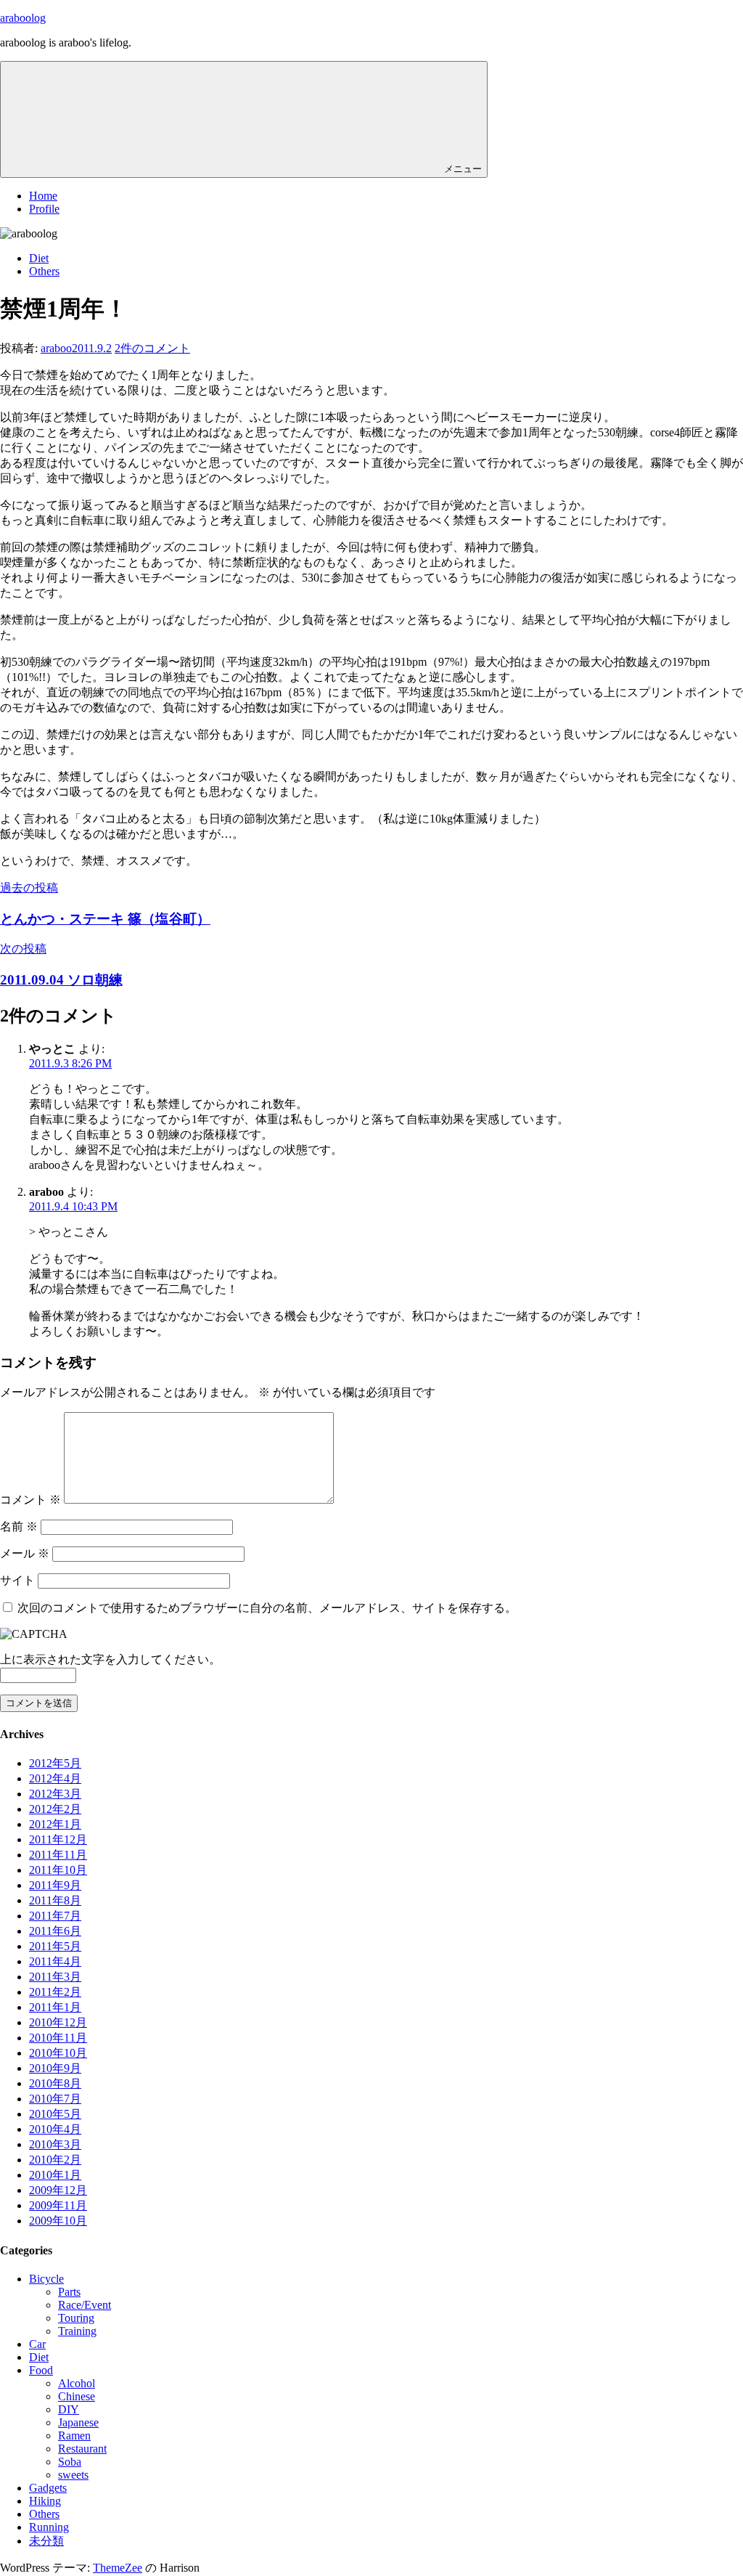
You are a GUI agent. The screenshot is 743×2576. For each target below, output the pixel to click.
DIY (69, 2409)
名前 (19, 1527)
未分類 (46, 2541)
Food (41, 2370)
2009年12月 (58, 2190)
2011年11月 (58, 1855)
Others (44, 271)
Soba (70, 2462)
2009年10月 (58, 2221)
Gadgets (48, 2488)
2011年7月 (55, 1916)
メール (25, 1553)
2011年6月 (55, 1931)
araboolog (23, 18)
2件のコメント (152, 348)
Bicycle (46, 2279)
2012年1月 (55, 1824)
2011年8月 (55, 1900)
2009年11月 (58, 2205)
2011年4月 (55, 1961)
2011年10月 (58, 1870)
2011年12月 (58, 1839)
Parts (69, 2292)
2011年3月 (55, 1977)
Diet (39, 258)
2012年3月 (55, 1794)
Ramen (74, 2436)
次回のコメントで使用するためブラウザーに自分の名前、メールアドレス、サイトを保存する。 (267, 1608)
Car (37, 2344)
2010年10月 (58, 2053)
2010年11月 (58, 2038)
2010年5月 (55, 2114)
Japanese (78, 2422)
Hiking (45, 2501)
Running (49, 2527)
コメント (30, 1500)
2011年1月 (55, 2007)
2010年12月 (58, 2022)
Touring (76, 2318)
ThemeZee (118, 2568)
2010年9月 (55, 2068)
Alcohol (77, 2383)
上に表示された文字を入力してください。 (110, 1659)
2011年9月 (55, 1885)
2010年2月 (55, 2160)
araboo (56, 348)
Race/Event (85, 2305)
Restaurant (82, 2449)
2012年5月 (55, 1763)
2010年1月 (55, 2175)
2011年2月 (55, 1992)
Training (77, 2331)
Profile (44, 209)
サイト (17, 1580)
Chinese (77, 2396)
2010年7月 (55, 2099)
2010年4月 (55, 2129)
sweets (73, 2475)
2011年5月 (55, 1946)
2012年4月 (55, 1778)
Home (43, 196)
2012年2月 (55, 1809)
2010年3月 (55, 2144)
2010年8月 (55, 2083)
